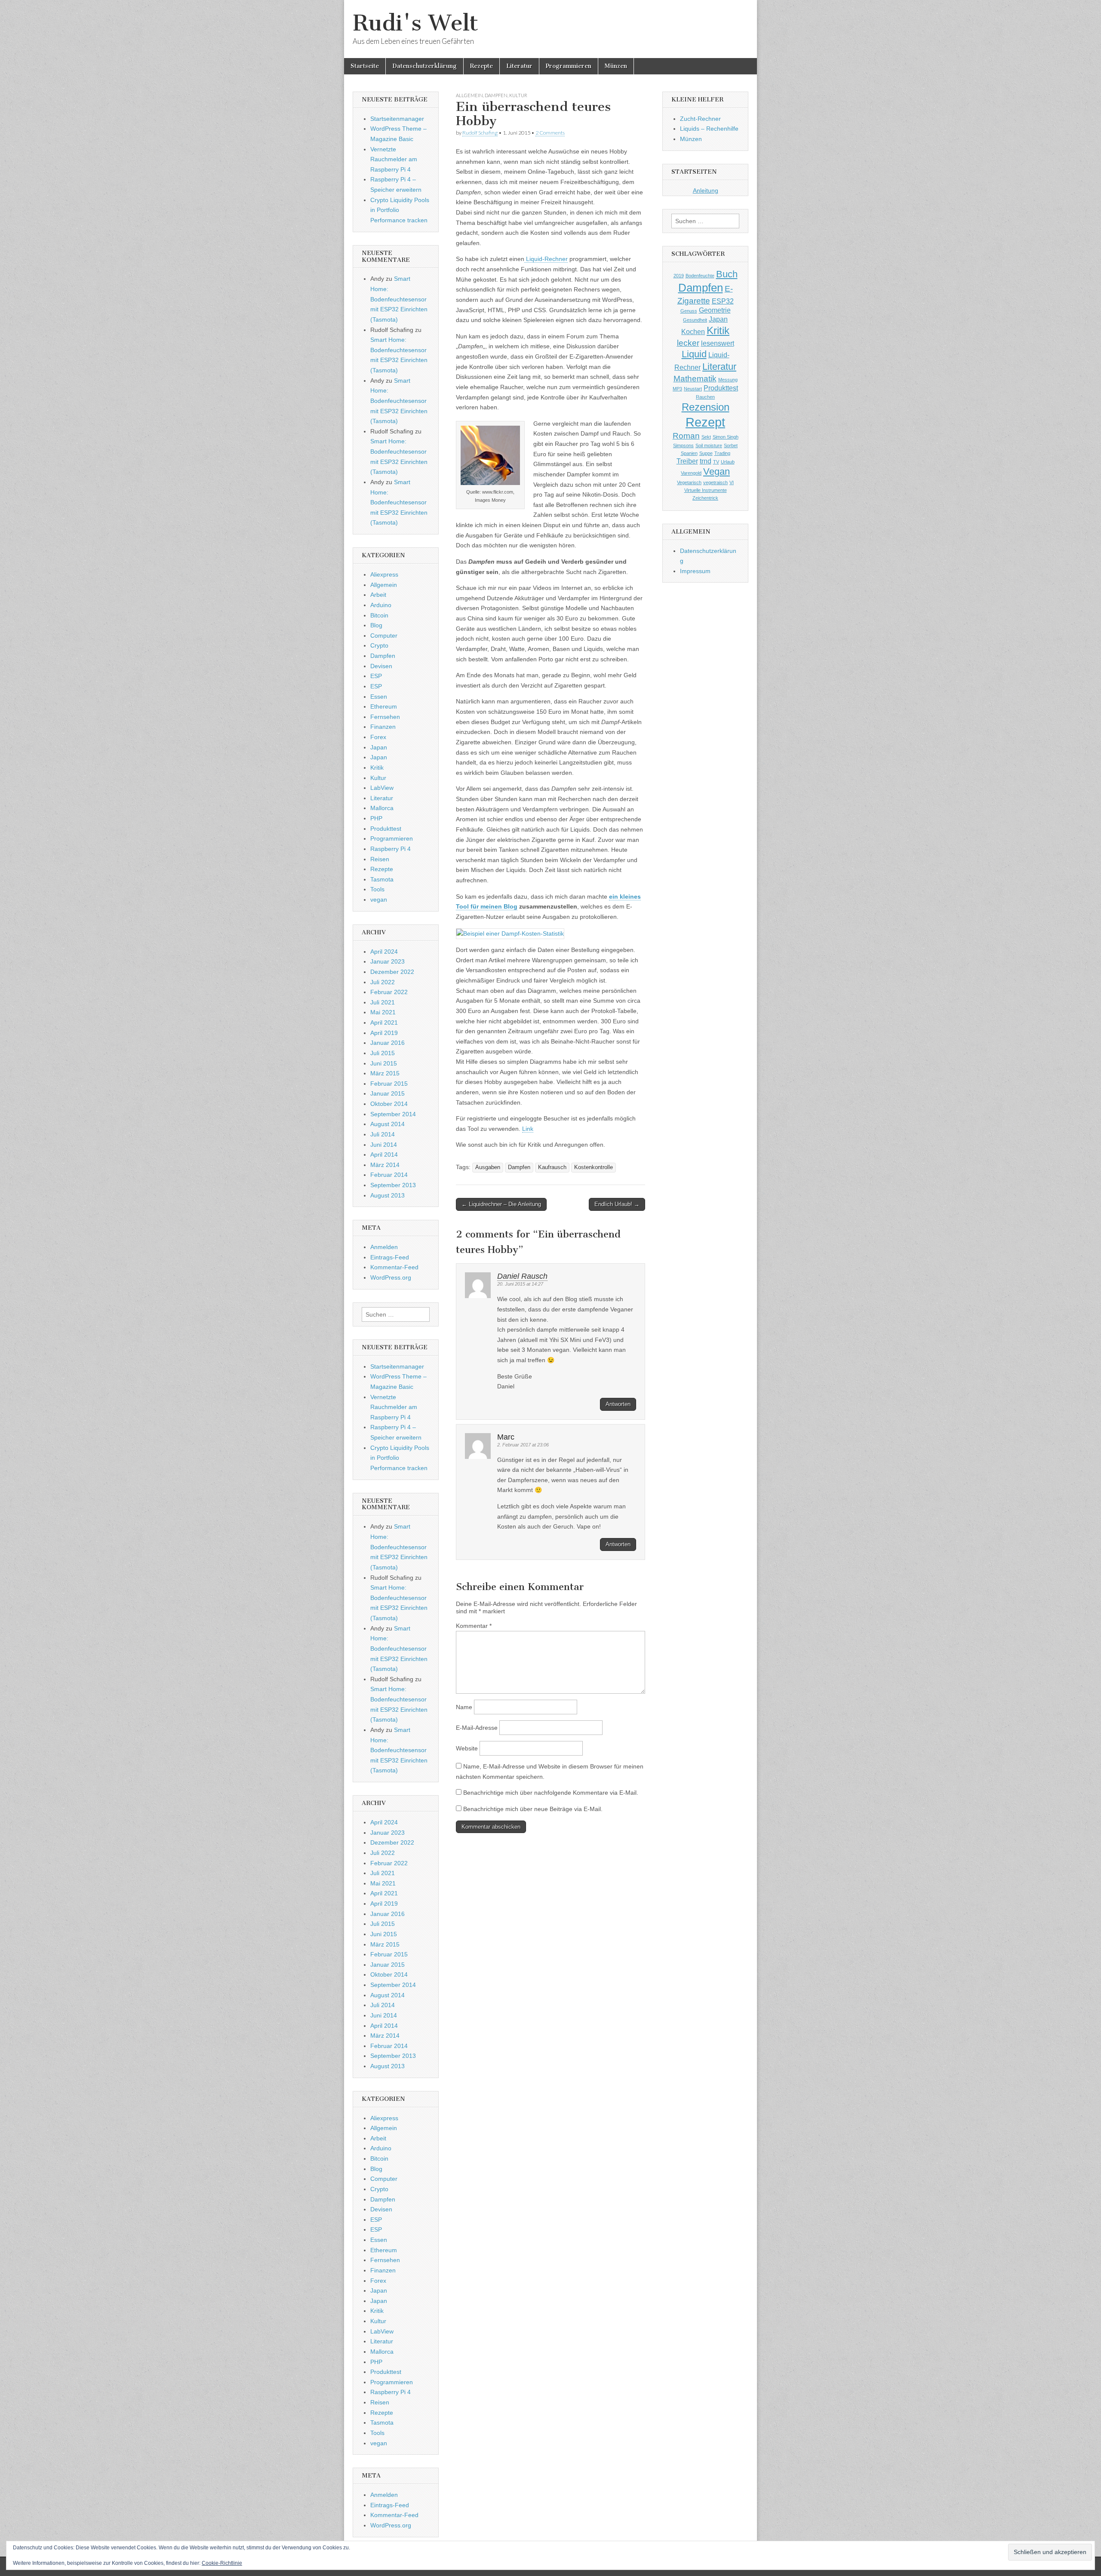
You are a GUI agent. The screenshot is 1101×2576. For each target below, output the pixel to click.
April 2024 (384, 952)
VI (732, 482)
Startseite (365, 66)
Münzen (616, 66)
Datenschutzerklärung (424, 66)
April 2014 (384, 1154)
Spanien (689, 453)
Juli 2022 (383, 982)
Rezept (705, 422)
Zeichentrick (705, 498)
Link (528, 1129)
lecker (688, 343)
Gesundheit (695, 320)
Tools (377, 889)
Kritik (377, 768)
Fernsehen (385, 717)
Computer (384, 636)
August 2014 (388, 1124)
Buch (727, 274)
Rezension (706, 407)
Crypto (379, 645)
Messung (728, 380)
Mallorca (382, 808)
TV (716, 462)
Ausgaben (488, 1167)
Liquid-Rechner (546, 259)
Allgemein (469, 95)
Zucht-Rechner (700, 119)
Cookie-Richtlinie (222, 2563)
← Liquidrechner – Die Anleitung (501, 1204)
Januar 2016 (388, 1043)
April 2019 (384, 1033)
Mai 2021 (383, 1012)
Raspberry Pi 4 (391, 849)
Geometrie (715, 310)
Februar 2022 (389, 992)
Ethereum (384, 706)
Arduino (381, 605)
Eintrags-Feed (390, 1257)
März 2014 (385, 1165)
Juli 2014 (383, 1134)
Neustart (693, 389)
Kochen (693, 332)
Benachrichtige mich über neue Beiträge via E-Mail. (533, 1809)
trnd (706, 461)
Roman (686, 436)
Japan (379, 747)
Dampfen (496, 95)
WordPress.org (391, 1277)
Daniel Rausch (522, 1276)
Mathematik (695, 379)
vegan (379, 900)
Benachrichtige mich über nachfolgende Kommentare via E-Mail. (551, 1793)
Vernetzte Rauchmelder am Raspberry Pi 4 (394, 159)
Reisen (380, 859)
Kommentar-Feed (394, 1267)
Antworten (618, 1404)
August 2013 (388, 1195)
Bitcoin (379, 615)
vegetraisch (715, 482)
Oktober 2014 (389, 1104)
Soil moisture (709, 445)
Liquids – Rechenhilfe (709, 129)
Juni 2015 (384, 1063)
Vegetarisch (689, 482)
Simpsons (683, 445)
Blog (376, 625)
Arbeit (378, 595)
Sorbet (731, 445)
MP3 (677, 389)
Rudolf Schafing (480, 133)
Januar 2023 (388, 961)
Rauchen (705, 397)
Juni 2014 (384, 1145)
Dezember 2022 (392, 972)
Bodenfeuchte (700, 276)
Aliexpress (384, 574)
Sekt (706, 437)
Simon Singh (726, 437)
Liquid (694, 354)
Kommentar (474, 1626)
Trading (722, 453)
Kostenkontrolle (594, 1167)
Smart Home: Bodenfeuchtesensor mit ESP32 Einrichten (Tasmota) (399, 299)
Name (464, 1707)
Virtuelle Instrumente (706, 490)
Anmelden (384, 1247)
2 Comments (550, 133)
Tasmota (382, 879)
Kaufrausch (552, 1167)
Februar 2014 (389, 1175)
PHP (376, 818)
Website (467, 1748)
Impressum (695, 571)
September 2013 (393, 1185)
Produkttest (386, 829)
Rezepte (481, 66)
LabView (382, 788)
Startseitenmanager (397, 119)
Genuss (689, 311)
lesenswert (718, 343)
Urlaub (728, 462)
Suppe (706, 453)
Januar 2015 (388, 1093)
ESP (376, 676)
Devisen (381, 666)
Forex (378, 737)
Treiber (687, 461)
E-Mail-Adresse (477, 1728)
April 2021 (384, 1022)
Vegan (717, 471)
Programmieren (569, 66)
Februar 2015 (389, 1084)
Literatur (519, 66)
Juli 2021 (383, 1002)
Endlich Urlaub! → (617, 1204)
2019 (679, 276)
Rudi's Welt (415, 23)
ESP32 (723, 301)
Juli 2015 (383, 1053)
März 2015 (385, 1073)
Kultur (518, 95)
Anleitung (706, 190)
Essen (379, 697)
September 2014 (393, 1114)
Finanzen (383, 727)
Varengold (691, 473)
